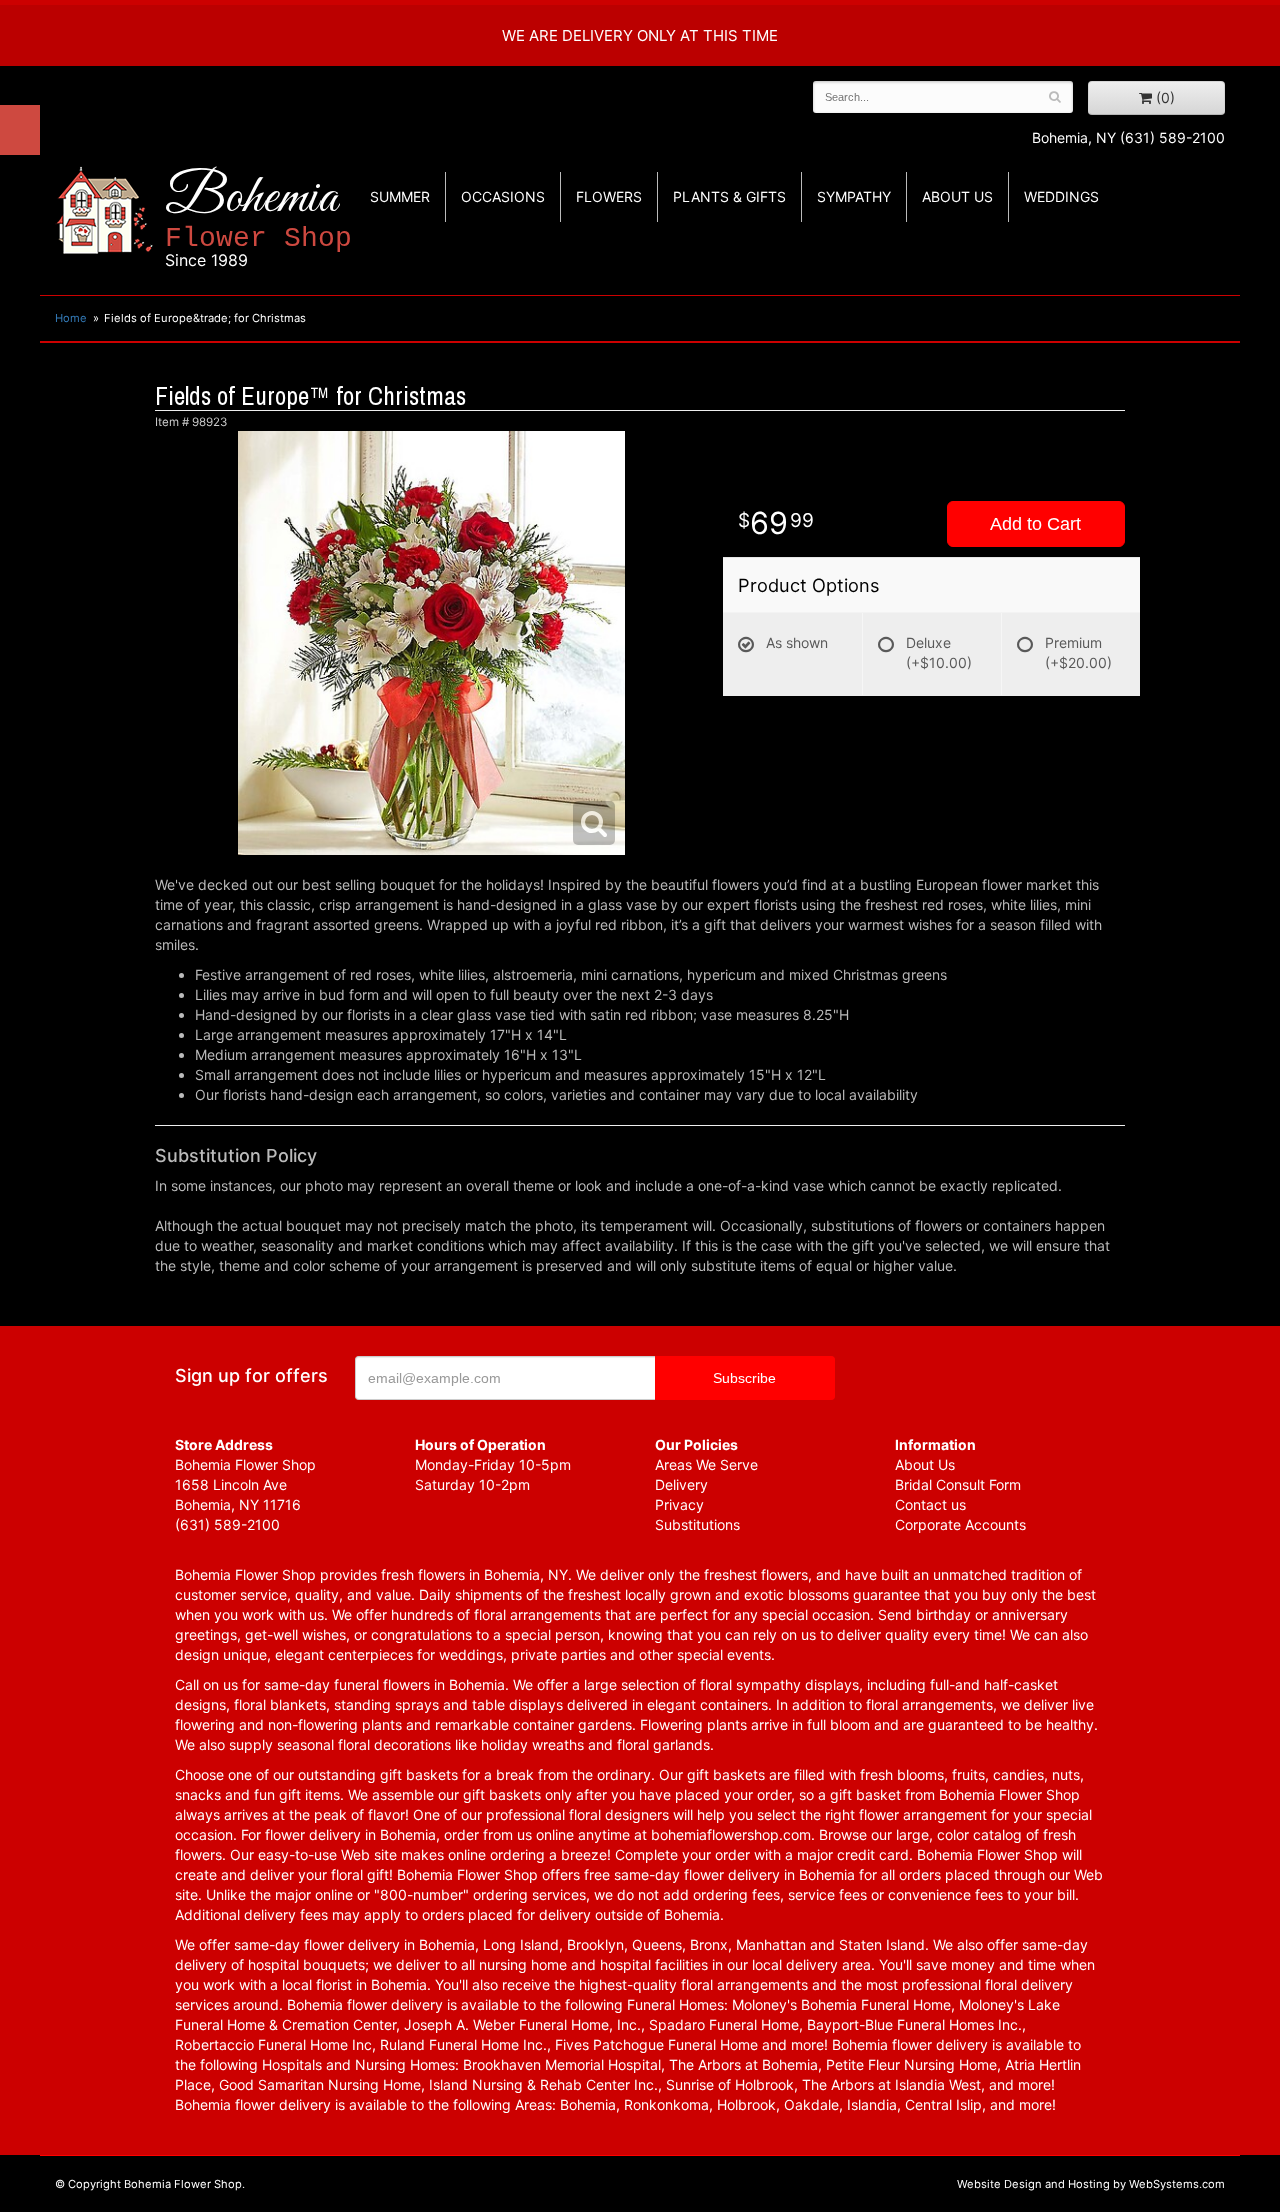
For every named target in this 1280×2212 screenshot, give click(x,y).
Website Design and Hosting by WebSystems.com (1091, 2184)
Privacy (679, 1504)
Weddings (1061, 196)
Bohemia (258, 218)
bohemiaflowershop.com (731, 1834)
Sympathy (854, 196)
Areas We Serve (706, 1464)
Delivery (681, 1484)
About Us (925, 1464)
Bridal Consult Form (958, 1484)
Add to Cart (1035, 524)
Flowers (609, 196)
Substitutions (697, 1524)
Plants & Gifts (729, 196)
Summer (400, 196)
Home (71, 318)
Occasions (503, 196)
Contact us (930, 1504)
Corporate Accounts (960, 1524)
